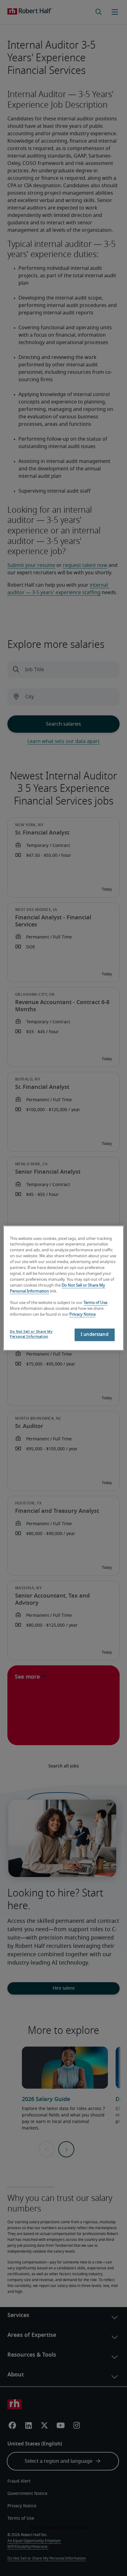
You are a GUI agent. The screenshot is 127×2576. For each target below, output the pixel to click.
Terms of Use (95, 1303)
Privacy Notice (82, 1315)
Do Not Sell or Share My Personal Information (31, 1334)
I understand (95, 1335)
